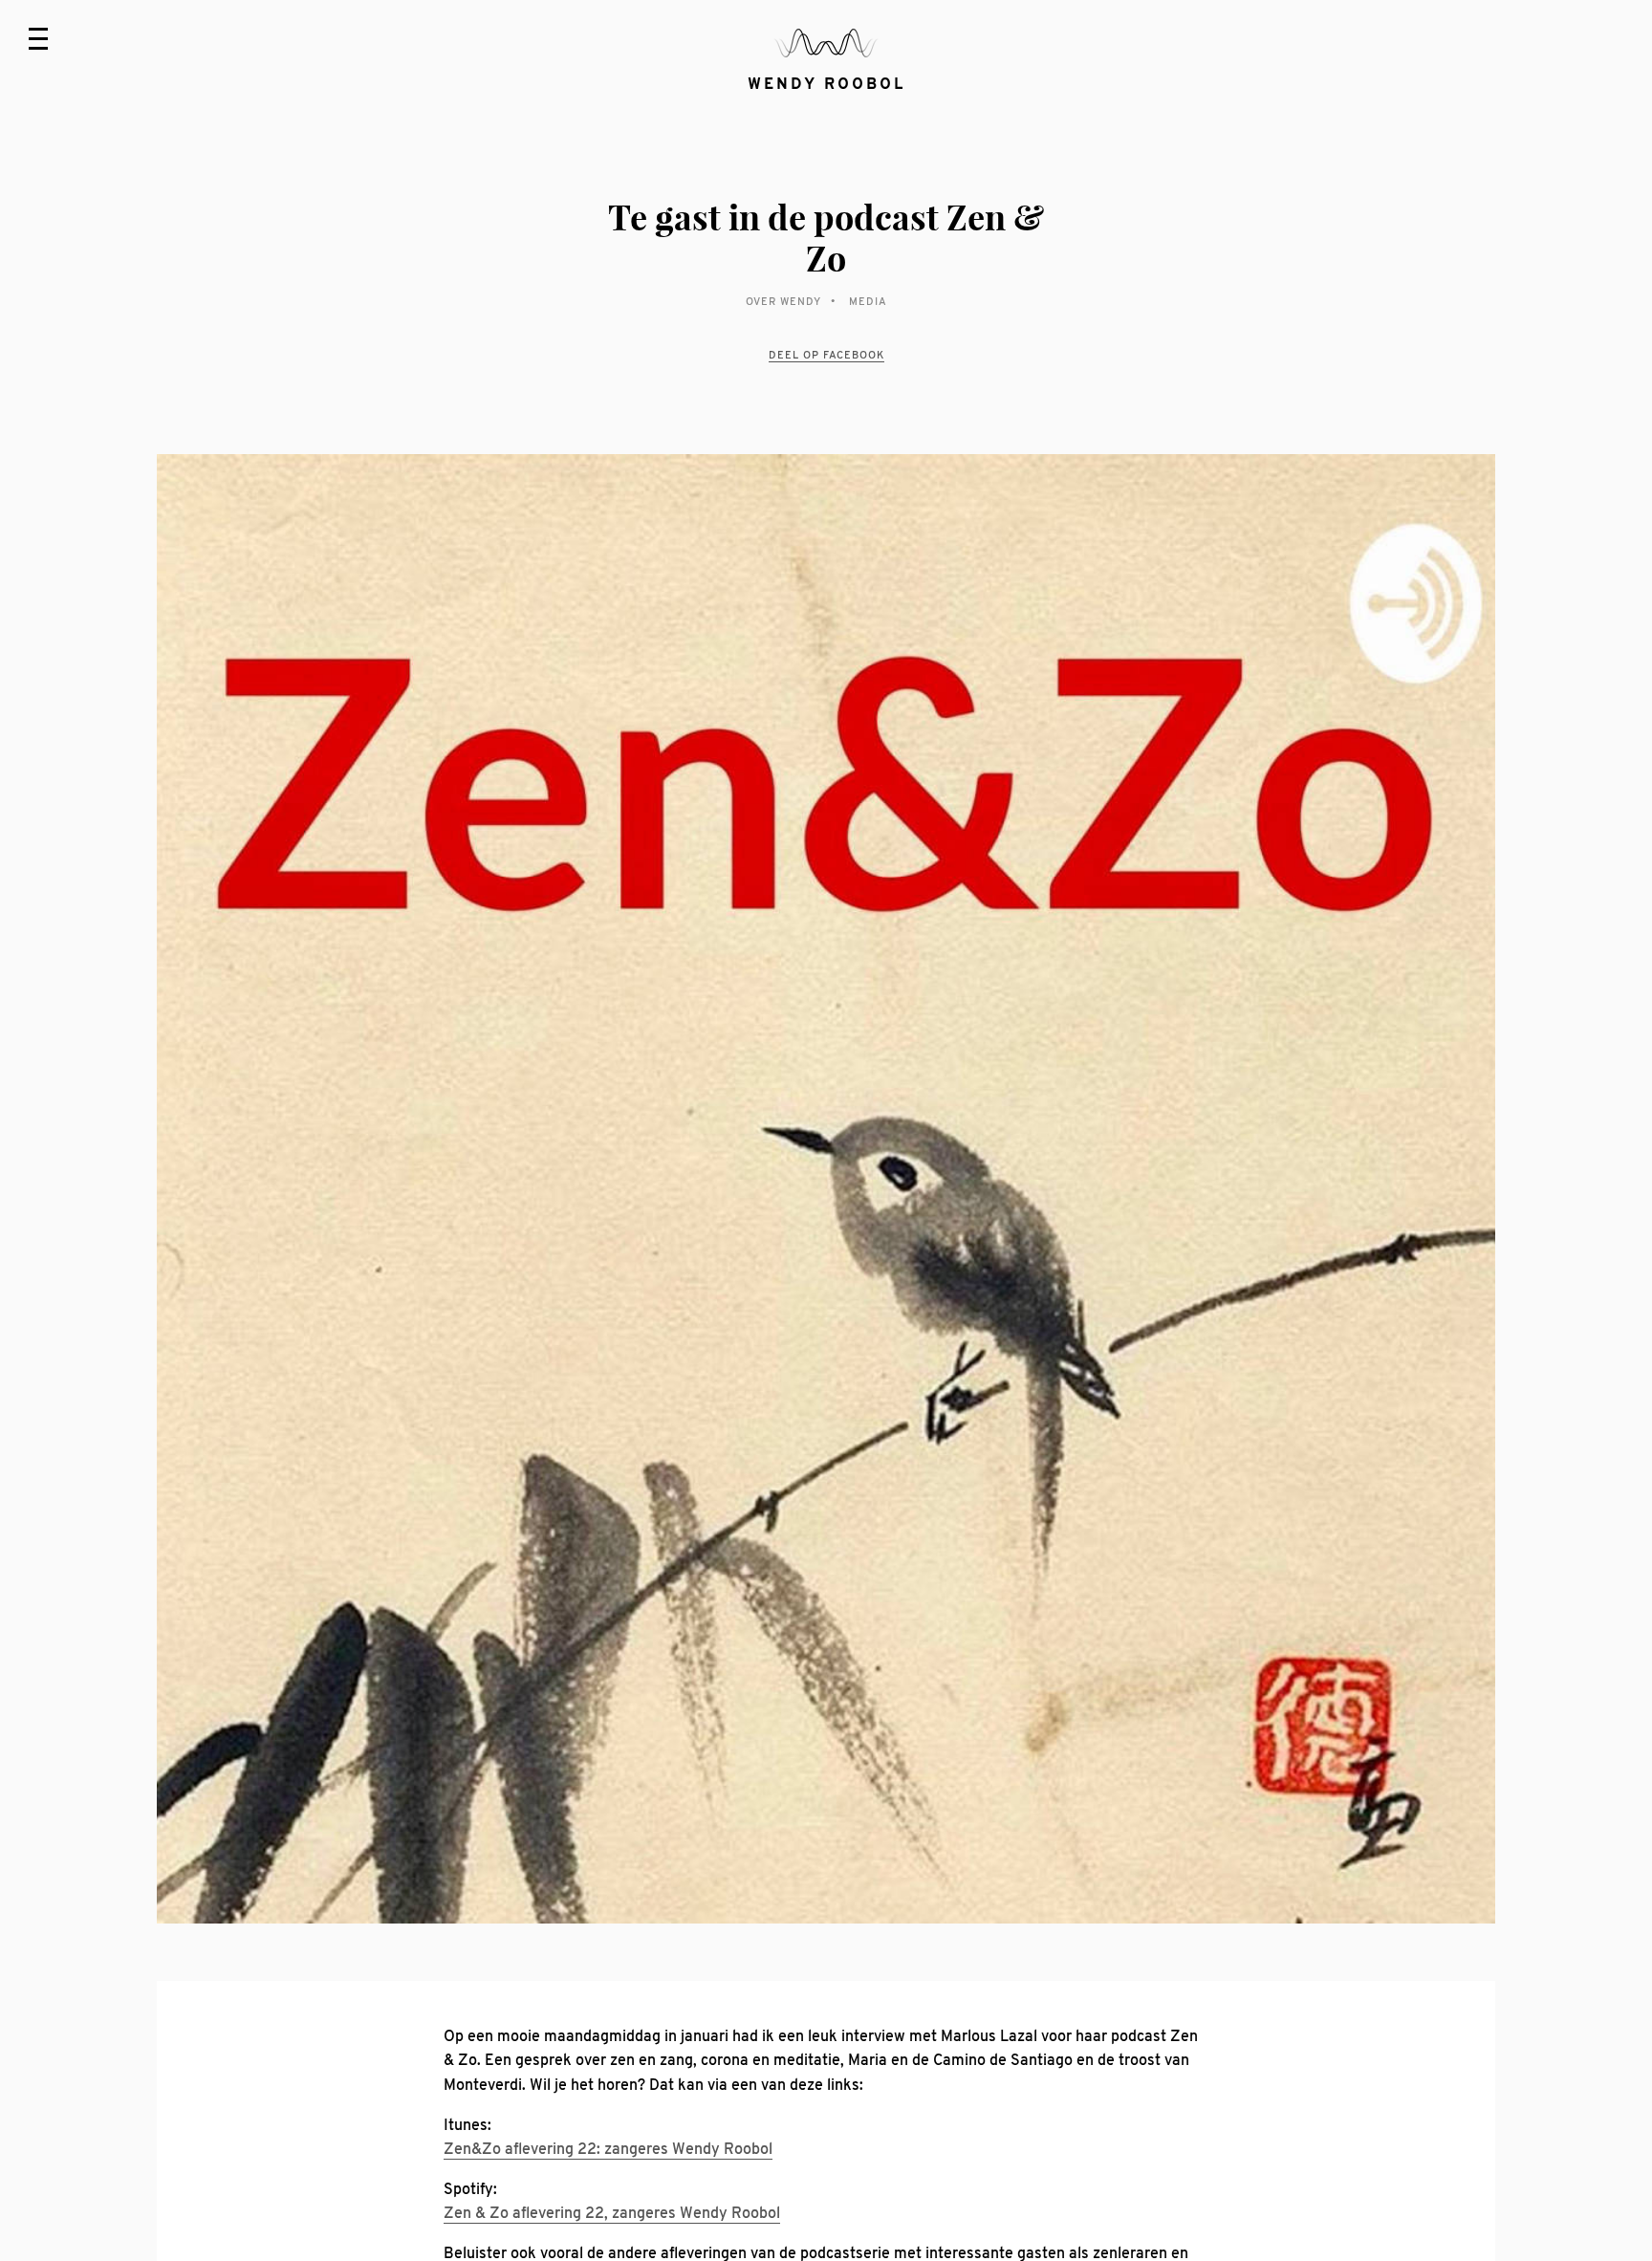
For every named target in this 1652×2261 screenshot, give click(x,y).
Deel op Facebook (826, 355)
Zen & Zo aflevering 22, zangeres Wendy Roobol (612, 2213)
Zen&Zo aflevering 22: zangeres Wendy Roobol (608, 2149)
